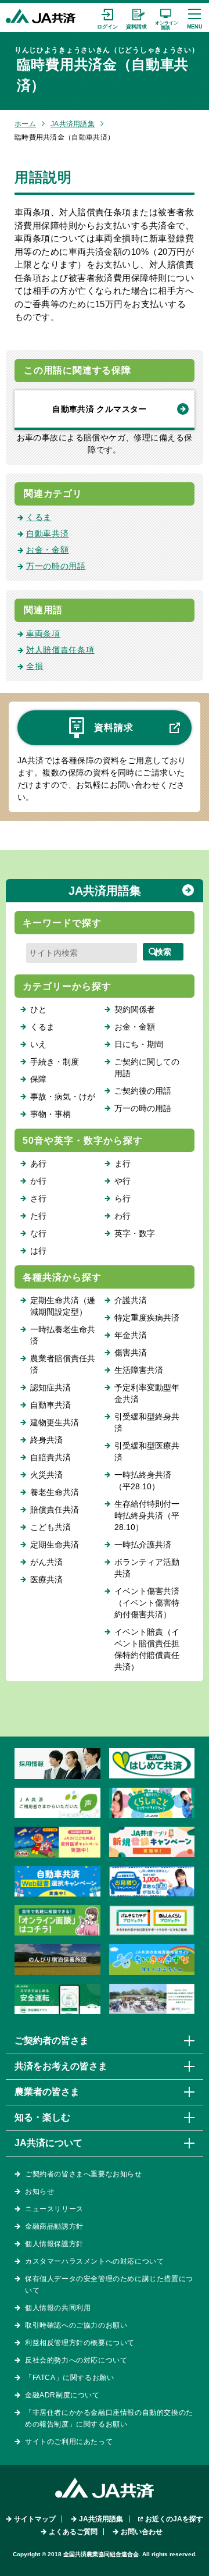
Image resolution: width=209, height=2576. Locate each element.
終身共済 (46, 1440)
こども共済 (51, 1527)
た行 (38, 1216)
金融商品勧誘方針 (54, 2226)
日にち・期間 (139, 1044)
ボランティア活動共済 (147, 1568)
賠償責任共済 (55, 1510)
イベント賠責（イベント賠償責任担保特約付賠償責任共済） (147, 1649)
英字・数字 (135, 1233)
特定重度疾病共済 (147, 1318)
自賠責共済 (51, 1457)
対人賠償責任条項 (60, 650)
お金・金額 (48, 550)
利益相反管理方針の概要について (80, 2343)
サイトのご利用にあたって (69, 2442)
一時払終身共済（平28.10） (143, 1481)
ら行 (122, 1198)
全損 (35, 666)
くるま (39, 517)
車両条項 (43, 634)
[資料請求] (136, 17)
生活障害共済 (139, 1370)
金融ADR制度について (62, 2395)
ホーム (25, 124)
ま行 (122, 1164)
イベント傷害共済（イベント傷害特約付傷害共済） (147, 1603)
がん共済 (46, 1562)
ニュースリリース (54, 2209)
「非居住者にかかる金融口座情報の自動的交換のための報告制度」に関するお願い (109, 2418)
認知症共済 (51, 1387)
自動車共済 (48, 533)
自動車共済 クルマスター (99, 409)
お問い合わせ (142, 2532)
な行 (38, 1233)
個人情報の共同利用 (58, 2308)
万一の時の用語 (56, 566)
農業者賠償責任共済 (63, 1364)
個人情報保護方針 (54, 2244)
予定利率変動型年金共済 (147, 1393)
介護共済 (131, 1300)
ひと (38, 1009)
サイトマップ (35, 2519)
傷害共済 (131, 1353)
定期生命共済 (55, 1545)
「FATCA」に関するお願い (69, 2378)
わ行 (122, 1216)
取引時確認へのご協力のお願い (76, 2325)
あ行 (38, 1164)
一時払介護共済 (143, 1545)
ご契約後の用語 (143, 1091)
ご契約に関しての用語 (147, 1068)
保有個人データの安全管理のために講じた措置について (109, 2285)
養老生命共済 (55, 1492)
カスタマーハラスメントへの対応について (94, 2261)
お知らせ (39, 2191)
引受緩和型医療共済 (147, 1451)
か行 (38, 1181)
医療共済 (46, 1579)
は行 (38, 1251)
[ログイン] (107, 17)
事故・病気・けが (63, 1097)
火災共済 (46, 1475)
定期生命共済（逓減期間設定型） (63, 1306)
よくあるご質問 (73, 2532)
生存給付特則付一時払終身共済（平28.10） (147, 1515)
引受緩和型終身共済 (147, 1422)
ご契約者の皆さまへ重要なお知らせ (84, 2174)
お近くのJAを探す (174, 2519)
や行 (122, 1181)
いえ (38, 1044)
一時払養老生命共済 (63, 1335)
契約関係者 (135, 1009)
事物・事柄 (51, 1114)
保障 (38, 1079)
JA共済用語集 (73, 124)
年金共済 (131, 1335)
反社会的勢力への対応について (76, 2360)
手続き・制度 (55, 1062)
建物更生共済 (55, 1422)
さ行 (38, 1198)
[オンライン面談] (165, 17)
